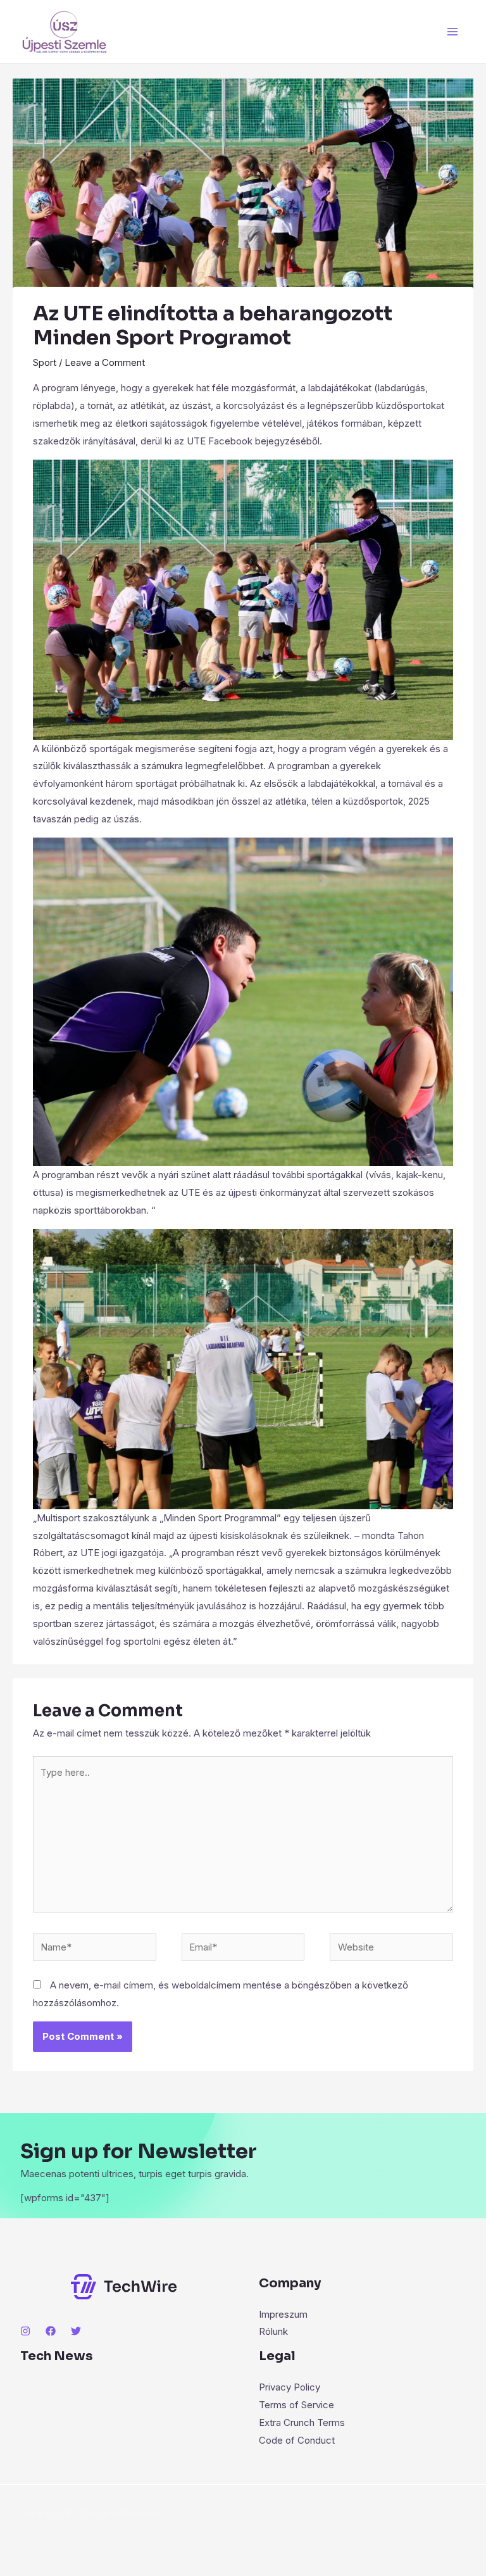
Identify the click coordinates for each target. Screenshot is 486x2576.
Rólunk (273, 2331)
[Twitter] (76, 2331)
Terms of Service (296, 2405)
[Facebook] (51, 2331)
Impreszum (283, 2314)
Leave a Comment (105, 362)
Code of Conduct (297, 2440)
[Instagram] (25, 2331)
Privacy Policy (290, 2387)
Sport (45, 362)
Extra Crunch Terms (302, 2422)
